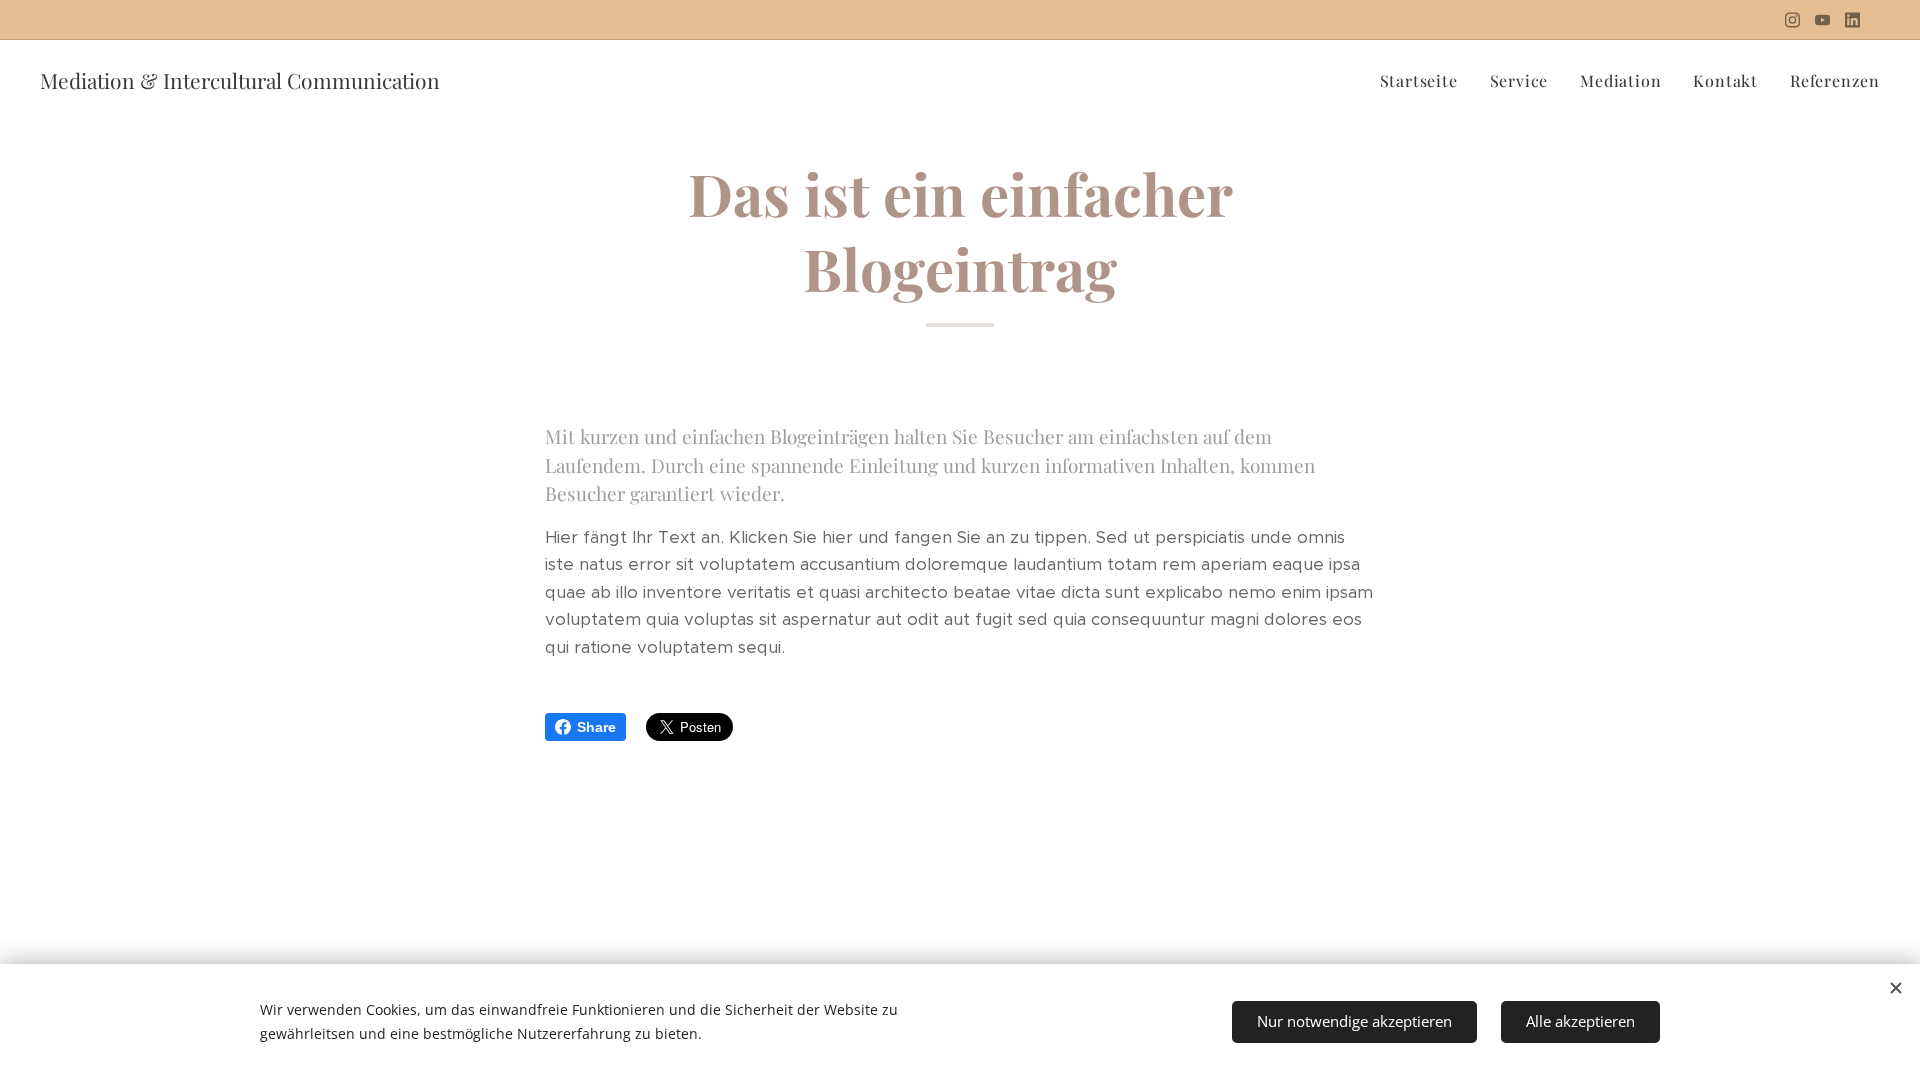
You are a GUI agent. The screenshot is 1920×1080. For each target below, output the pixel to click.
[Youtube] (1822, 20)
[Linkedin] (1852, 20)
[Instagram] (1792, 20)
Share (596, 727)
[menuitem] (1424, 81)
